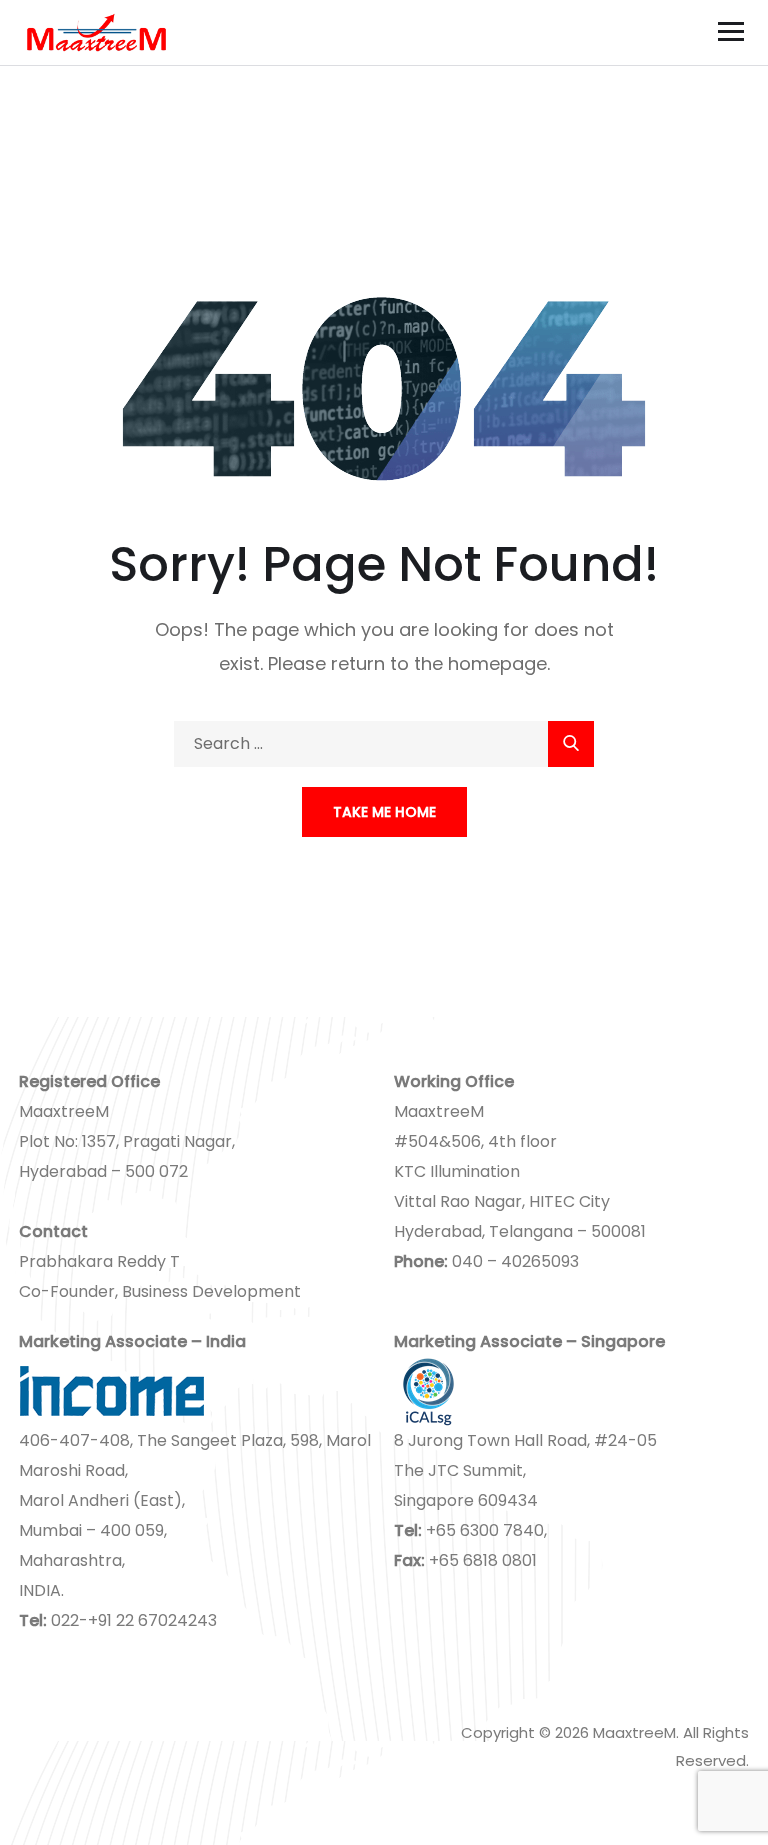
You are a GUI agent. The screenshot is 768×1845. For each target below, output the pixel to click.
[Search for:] (384, 743)
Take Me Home (384, 812)
